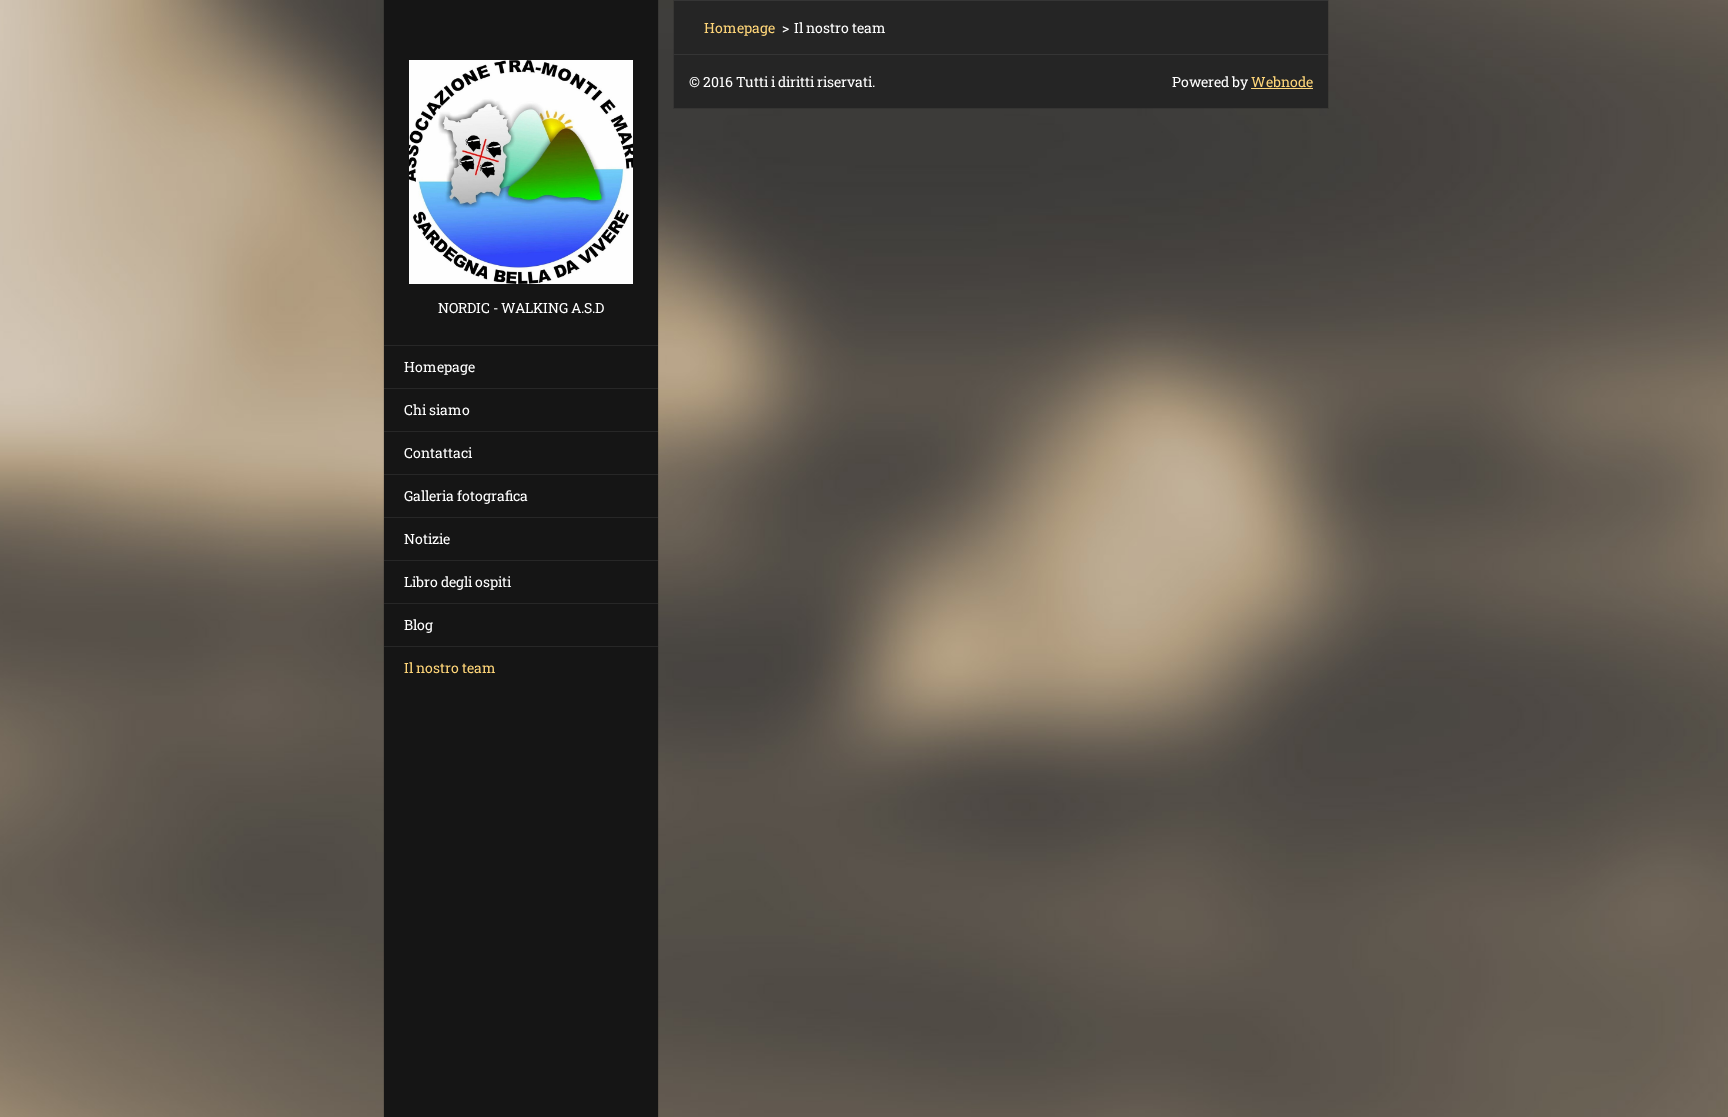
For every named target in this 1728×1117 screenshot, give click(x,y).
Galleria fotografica (466, 495)
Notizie (427, 538)
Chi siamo (437, 409)
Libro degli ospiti (457, 581)
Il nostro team (450, 667)
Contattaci (438, 452)
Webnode (1282, 81)
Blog (418, 624)
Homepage (439, 366)
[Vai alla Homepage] (521, 147)
